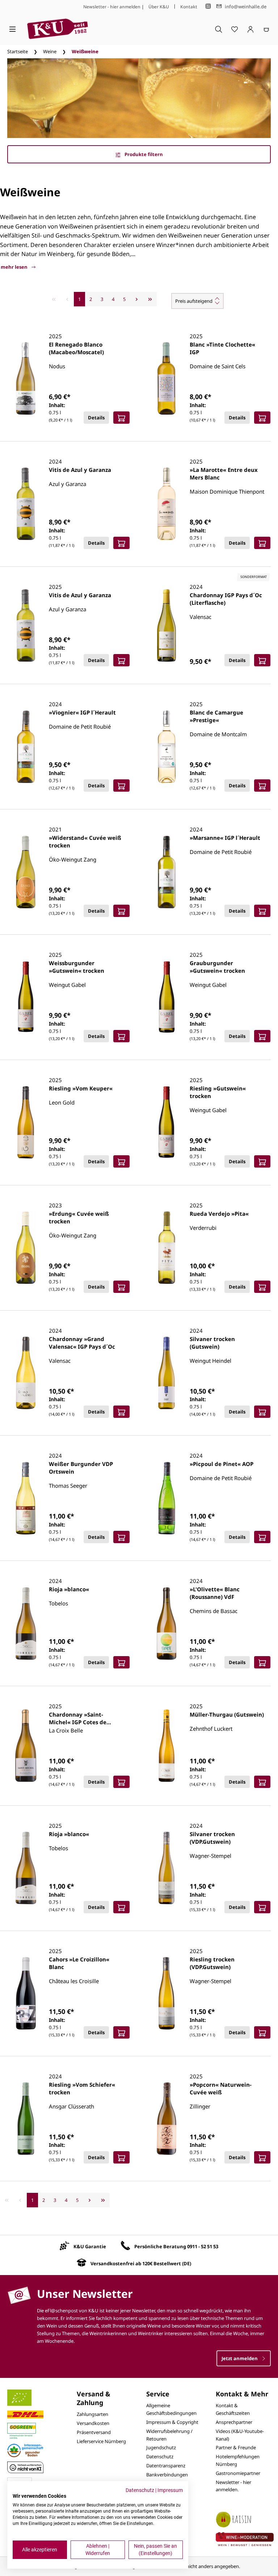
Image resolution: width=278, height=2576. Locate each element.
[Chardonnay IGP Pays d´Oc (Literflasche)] (167, 625)
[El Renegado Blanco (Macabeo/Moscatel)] (26, 378)
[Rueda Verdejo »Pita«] (167, 1248)
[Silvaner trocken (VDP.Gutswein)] (167, 1868)
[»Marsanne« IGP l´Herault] (167, 872)
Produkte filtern (143, 154)
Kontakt (189, 7)
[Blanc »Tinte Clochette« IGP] (167, 378)
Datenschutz (160, 2456)
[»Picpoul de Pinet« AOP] (167, 1498)
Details (96, 418)
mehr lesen (15, 267)
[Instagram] (208, 6)
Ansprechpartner (234, 2422)
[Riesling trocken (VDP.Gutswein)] (167, 1993)
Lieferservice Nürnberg (101, 2441)
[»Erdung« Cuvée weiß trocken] (26, 1248)
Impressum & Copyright (172, 2422)
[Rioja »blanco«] (26, 1624)
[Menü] (12, 29)
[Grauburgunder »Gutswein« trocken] (167, 997)
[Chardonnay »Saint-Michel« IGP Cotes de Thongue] (26, 1746)
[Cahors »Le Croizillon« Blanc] (26, 1993)
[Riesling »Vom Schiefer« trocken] (26, 2119)
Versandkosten (93, 2423)
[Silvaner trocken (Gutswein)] (167, 1373)
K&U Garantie (90, 2246)
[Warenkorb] (266, 29)
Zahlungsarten (92, 2414)
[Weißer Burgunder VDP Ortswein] (26, 1498)
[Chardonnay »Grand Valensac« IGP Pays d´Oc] (26, 1373)
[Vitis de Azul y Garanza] (26, 504)
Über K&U (159, 7)
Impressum (170, 2490)
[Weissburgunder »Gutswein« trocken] (26, 997)
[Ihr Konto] (250, 29)
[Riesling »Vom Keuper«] (26, 1122)
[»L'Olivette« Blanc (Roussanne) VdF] (167, 1624)
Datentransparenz (166, 2466)
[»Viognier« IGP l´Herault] (26, 747)
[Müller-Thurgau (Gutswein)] (167, 1746)
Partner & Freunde (236, 2447)
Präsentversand (94, 2432)
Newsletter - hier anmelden (112, 7)
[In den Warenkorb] (121, 418)
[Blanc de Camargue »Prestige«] (167, 747)
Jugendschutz (161, 2447)
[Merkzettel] (235, 29)
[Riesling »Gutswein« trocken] (167, 1122)
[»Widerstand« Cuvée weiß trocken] (26, 872)
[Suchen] (219, 29)
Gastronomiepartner (238, 2473)
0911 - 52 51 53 (203, 2246)
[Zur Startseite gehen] (58, 29)
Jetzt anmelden (240, 2358)
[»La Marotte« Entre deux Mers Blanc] (167, 504)
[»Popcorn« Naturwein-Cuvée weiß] (167, 2119)
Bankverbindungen (167, 2475)
